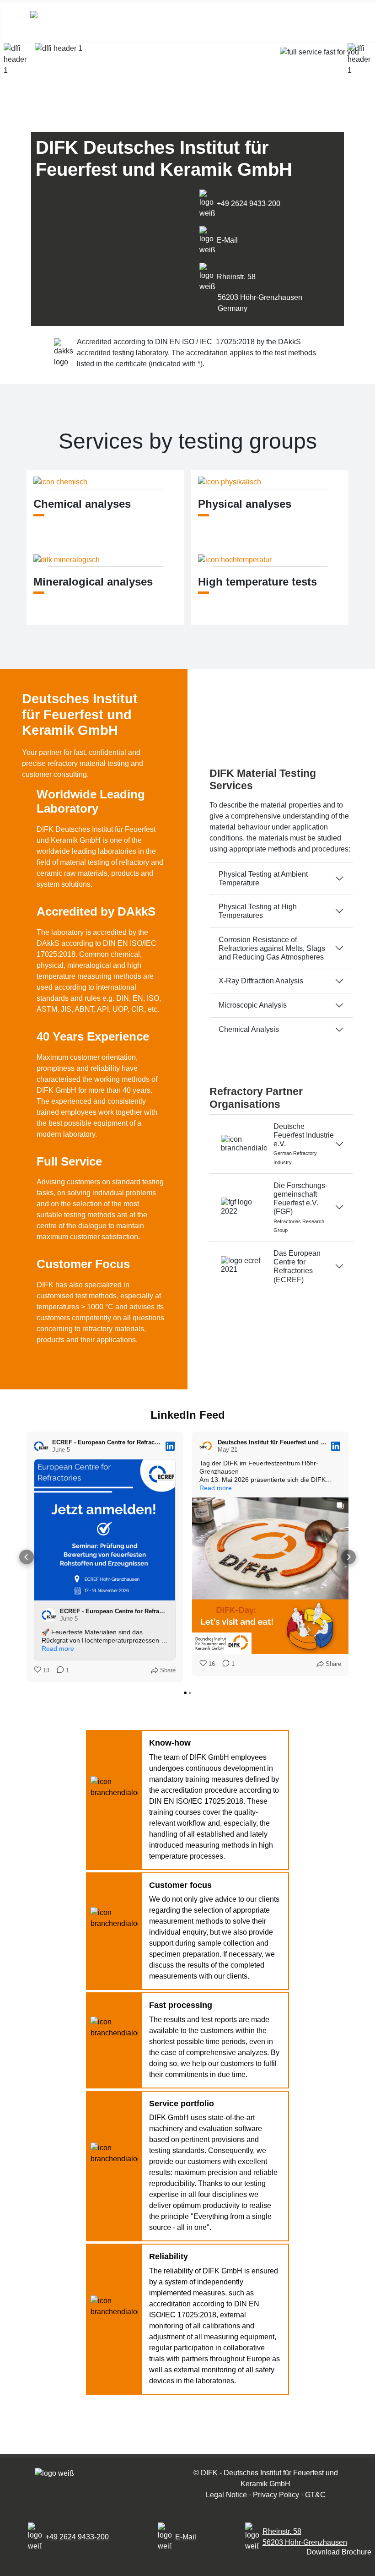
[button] (27, 1557)
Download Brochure (339, 2552)
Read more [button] (58, 1649)
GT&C (315, 2495)
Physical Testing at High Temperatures (258, 911)
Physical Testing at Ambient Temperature (263, 879)
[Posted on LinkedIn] (170, 1446)
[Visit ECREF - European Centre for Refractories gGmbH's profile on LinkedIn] (41, 1446)
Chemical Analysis (249, 1029)
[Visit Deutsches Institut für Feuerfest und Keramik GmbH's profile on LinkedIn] (207, 1446)
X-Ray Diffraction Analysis (261, 981)
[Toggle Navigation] (288, 21)
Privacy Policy (275, 2495)
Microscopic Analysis (253, 1005)
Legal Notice (226, 2495)
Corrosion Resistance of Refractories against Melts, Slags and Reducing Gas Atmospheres (272, 948)
